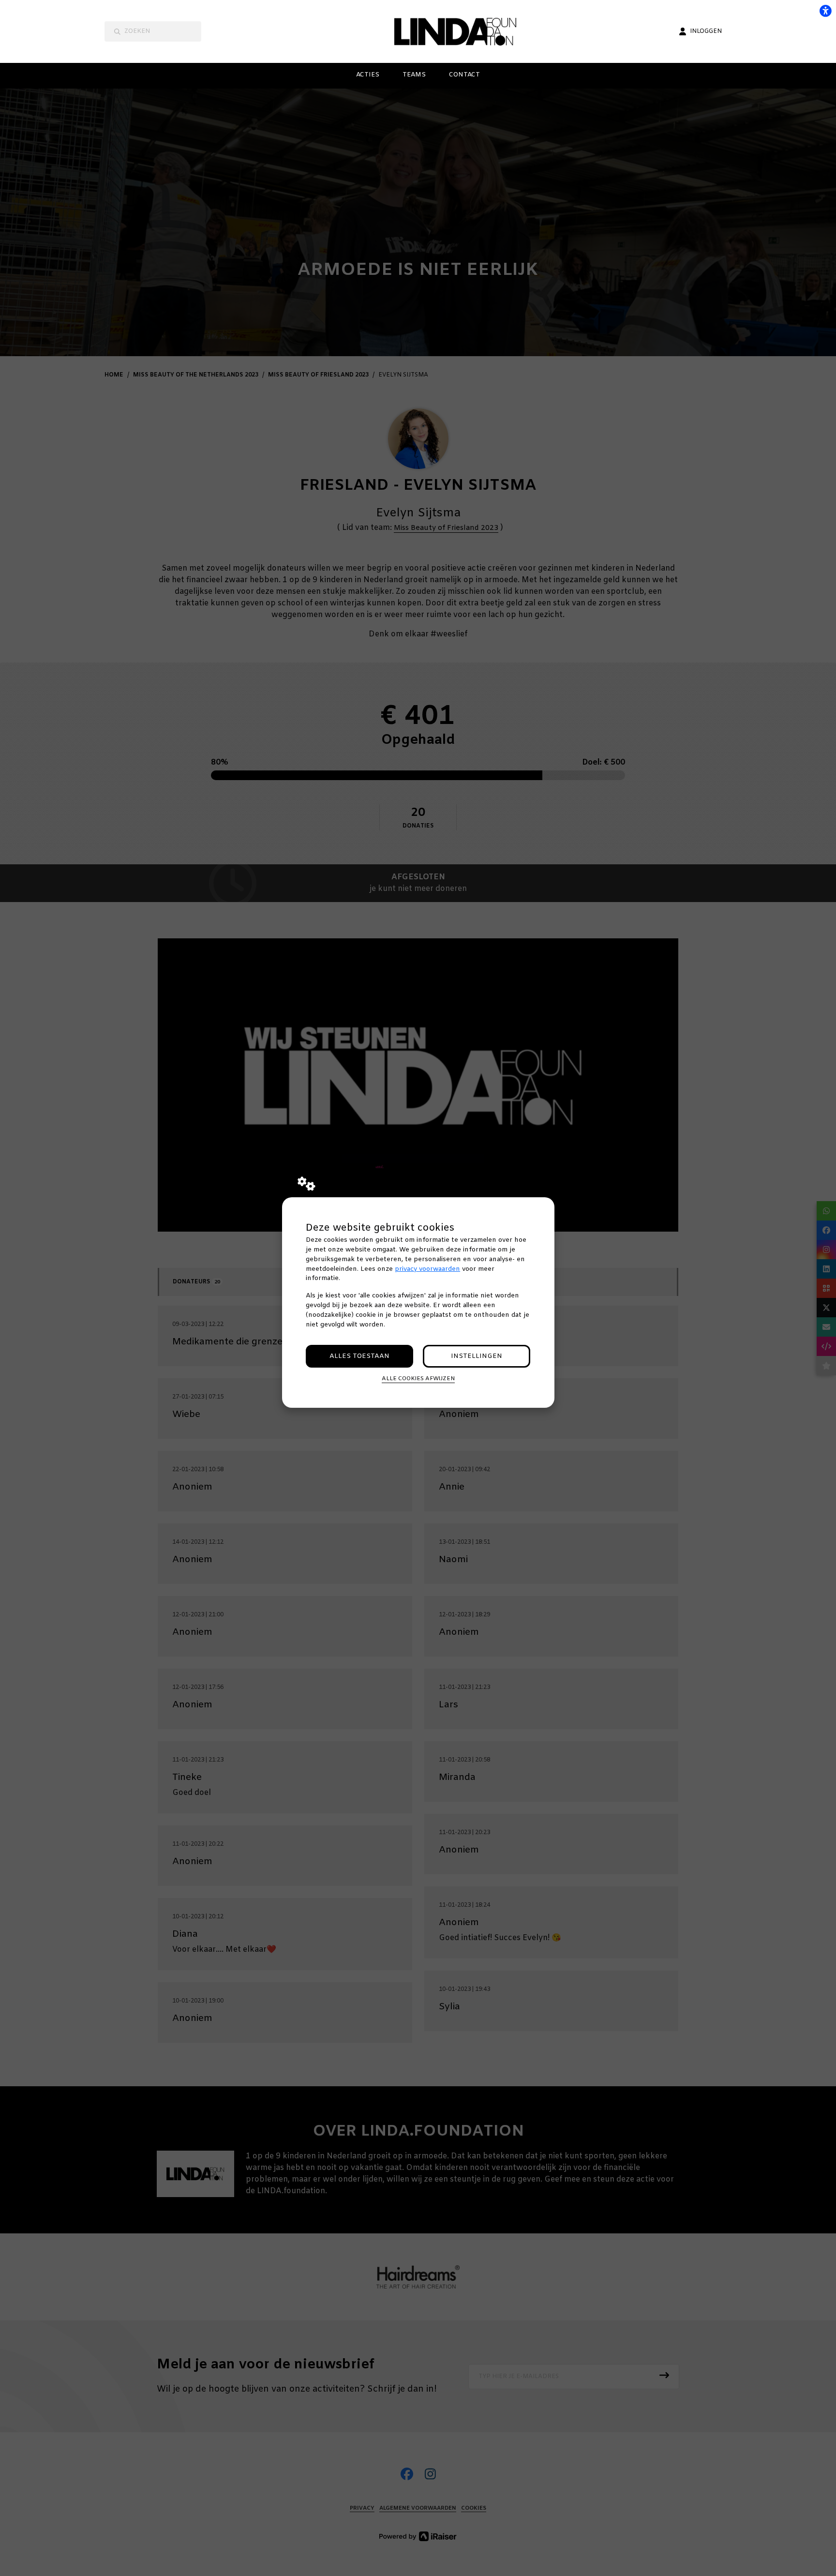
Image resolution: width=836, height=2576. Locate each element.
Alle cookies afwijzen (418, 1379)
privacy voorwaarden (427, 1269)
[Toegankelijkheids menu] (825, 11)
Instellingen (477, 1356)
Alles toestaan (359, 1356)
